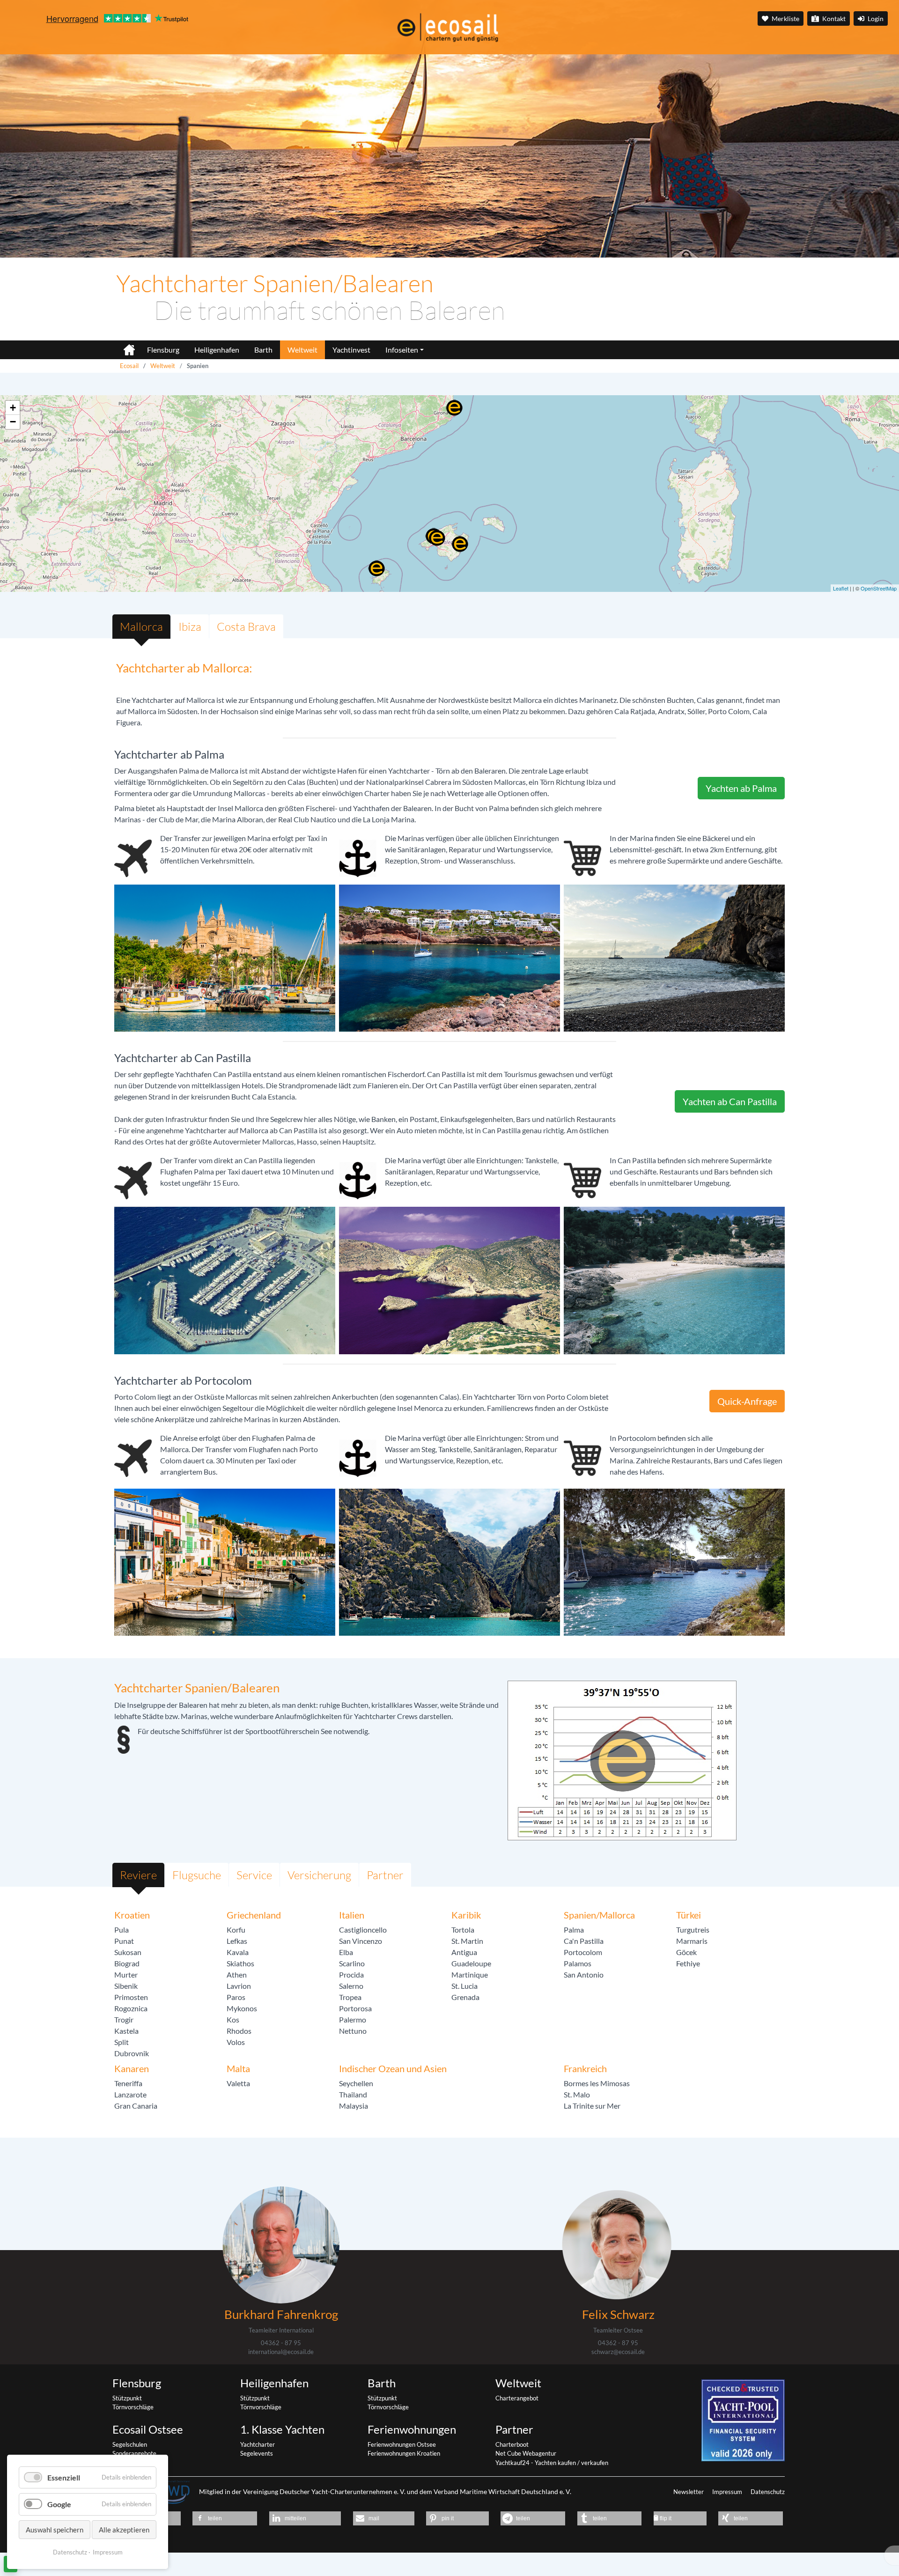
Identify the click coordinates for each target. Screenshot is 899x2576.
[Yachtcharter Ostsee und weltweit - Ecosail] (124, 346)
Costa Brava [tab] (246, 627)
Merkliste (785, 18)
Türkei (689, 1915)
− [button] (13, 422)
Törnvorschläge (133, 2407)
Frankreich (585, 2068)
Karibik (466, 1915)
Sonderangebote (134, 2453)
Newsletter (689, 2492)
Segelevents (257, 2453)
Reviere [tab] (138, 1875)
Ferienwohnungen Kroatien (404, 2453)
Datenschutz (768, 2492)
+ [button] (13, 408)
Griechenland (254, 1915)
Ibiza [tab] (190, 627)
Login (875, 18)
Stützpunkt (127, 2398)
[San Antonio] (376, 568)
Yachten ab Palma (741, 788)
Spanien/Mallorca (599, 1915)
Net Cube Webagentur (526, 2453)
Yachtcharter (258, 2444)
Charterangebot (517, 2398)
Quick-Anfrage (747, 1401)
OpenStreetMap (879, 588)
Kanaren (132, 2068)
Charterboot (512, 2444)
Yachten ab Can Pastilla (730, 1101)
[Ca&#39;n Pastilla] (437, 538)
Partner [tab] (385, 1875)
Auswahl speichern (55, 2530)
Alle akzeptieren (124, 2530)
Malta (238, 2068)
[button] (225, 2518)
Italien (352, 1915)
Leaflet (841, 588)
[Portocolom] (460, 544)
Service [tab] (254, 1875)
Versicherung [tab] (319, 1875)
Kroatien (132, 1915)
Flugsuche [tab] (197, 1875)
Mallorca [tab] (141, 627)
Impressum (728, 2492)
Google (59, 2504)
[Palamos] (454, 408)
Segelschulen (130, 2444)
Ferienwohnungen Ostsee (402, 2444)
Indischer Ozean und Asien (393, 2068)
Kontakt (833, 18)
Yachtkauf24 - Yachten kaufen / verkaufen (552, 2463)
